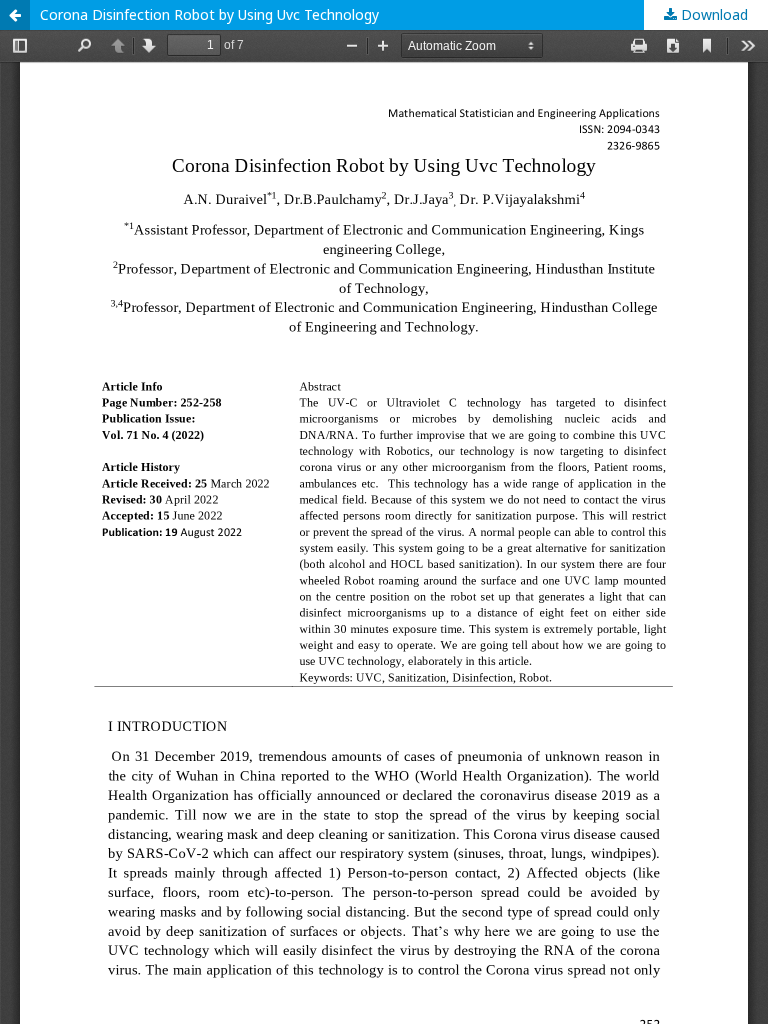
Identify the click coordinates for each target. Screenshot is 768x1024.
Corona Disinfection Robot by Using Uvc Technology (209, 14)
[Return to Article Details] (15, 15)
